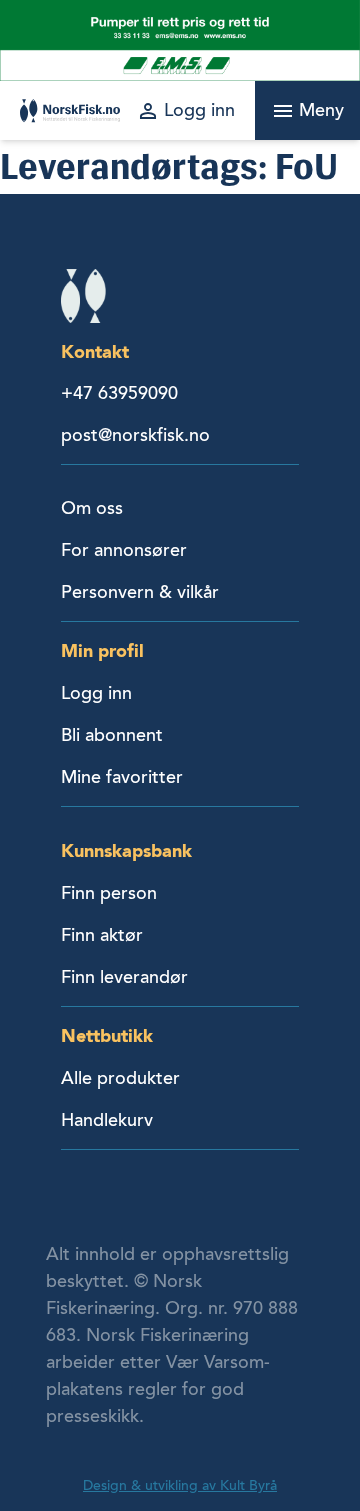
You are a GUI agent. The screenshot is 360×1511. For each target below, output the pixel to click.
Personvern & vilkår (140, 592)
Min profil (102, 650)
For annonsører (124, 550)
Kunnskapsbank (126, 850)
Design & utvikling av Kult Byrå (180, 1485)
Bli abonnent (112, 735)
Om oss (92, 508)
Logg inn (96, 693)
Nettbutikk (107, 1035)
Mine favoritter (122, 777)
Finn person (109, 893)
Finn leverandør (124, 977)
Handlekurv (107, 1120)
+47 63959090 (119, 393)
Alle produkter (120, 1078)
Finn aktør (102, 935)
